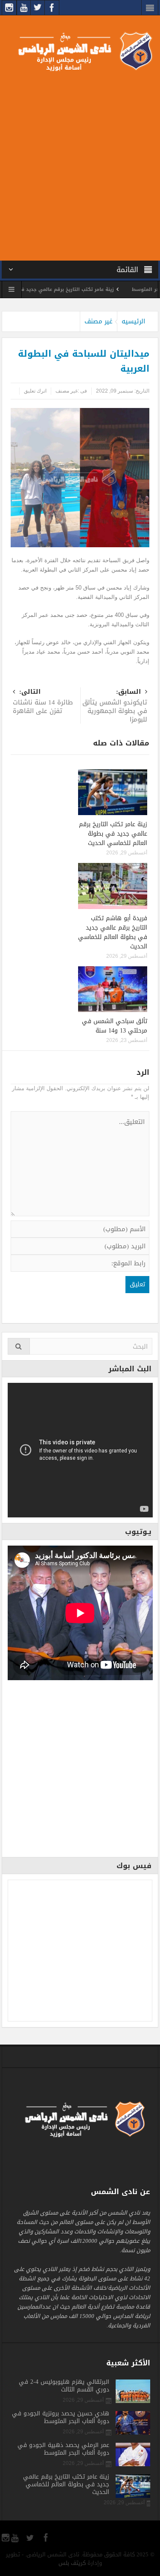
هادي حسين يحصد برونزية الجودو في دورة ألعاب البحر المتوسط (61, 2418)
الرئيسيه (133, 321)
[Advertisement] (80, 164)
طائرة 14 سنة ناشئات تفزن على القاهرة (43, 702)
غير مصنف (99, 321)
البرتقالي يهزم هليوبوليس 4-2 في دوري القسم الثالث (64, 2386)
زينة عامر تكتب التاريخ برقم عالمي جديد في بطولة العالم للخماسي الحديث (113, 834)
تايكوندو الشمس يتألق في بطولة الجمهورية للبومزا (115, 706)
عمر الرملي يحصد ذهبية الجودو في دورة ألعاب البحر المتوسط (63, 2449)
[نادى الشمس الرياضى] (80, 51)
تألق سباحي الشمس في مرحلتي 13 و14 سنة (115, 1026)
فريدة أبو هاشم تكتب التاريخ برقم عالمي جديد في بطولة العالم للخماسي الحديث (113, 932)
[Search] (19, 1346)
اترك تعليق (35, 391)
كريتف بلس (72, 2563)
